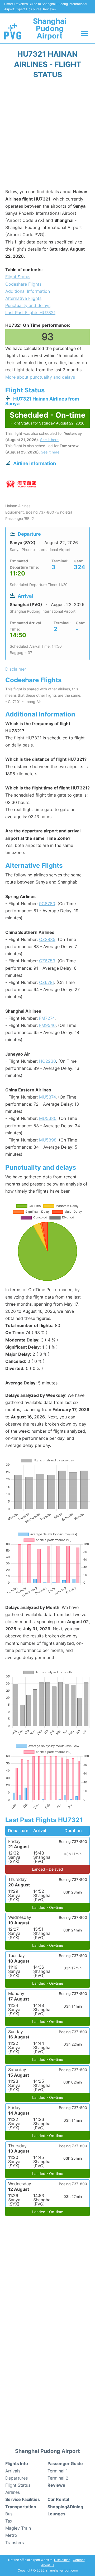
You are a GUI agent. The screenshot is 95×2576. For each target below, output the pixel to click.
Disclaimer (62, 2560)
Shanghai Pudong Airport (50, 28)
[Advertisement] (47, 135)
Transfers (15, 2543)
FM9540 (47, 1025)
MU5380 (48, 1118)
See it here (49, 440)
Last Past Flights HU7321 (30, 313)
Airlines (13, 2492)
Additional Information (28, 291)
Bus (9, 2514)
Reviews (56, 2485)
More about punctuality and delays (40, 377)
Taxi (9, 2521)
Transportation (21, 2507)
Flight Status (18, 277)
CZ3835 (47, 939)
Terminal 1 (58, 2471)
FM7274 (47, 1018)
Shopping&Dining (65, 2507)
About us (48, 2565)
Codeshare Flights (23, 284)
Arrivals (13, 2471)
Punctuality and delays (28, 305)
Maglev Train (18, 2528)
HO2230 (47, 1061)
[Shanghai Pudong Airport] (13, 31)
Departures (16, 2478)
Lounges (56, 2514)
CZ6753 (47, 961)
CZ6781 (47, 982)
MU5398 (48, 1140)
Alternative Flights (23, 298)
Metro (11, 2535)
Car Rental (58, 2499)
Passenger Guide (65, 2463)
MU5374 (47, 1097)
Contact (79, 2560)
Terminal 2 (58, 2478)
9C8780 (47, 904)
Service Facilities (23, 2499)
